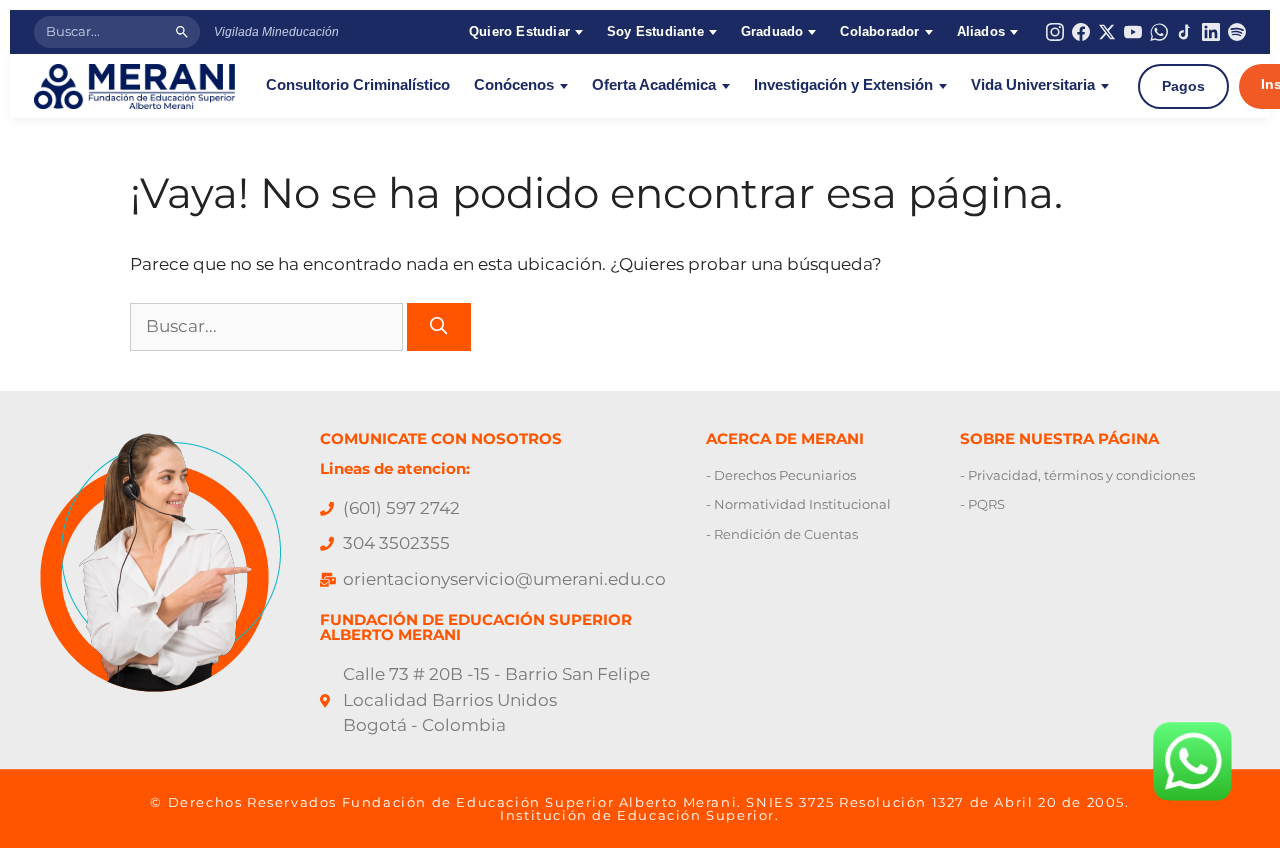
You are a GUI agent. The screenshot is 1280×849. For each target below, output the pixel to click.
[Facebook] (1081, 32)
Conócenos (514, 85)
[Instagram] (1055, 32)
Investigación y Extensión (843, 85)
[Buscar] (182, 32)
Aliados (981, 31)
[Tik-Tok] (1185, 32)
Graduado (772, 31)
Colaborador (879, 31)
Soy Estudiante (655, 31)
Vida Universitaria (1033, 85)
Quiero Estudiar (519, 31)
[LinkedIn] (1211, 32)
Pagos (1183, 86)
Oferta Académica (654, 85)
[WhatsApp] (1159, 32)
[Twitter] (1107, 32)
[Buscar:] (268, 326)
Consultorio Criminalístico (358, 85)
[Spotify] (1237, 32)
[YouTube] (1133, 32)
